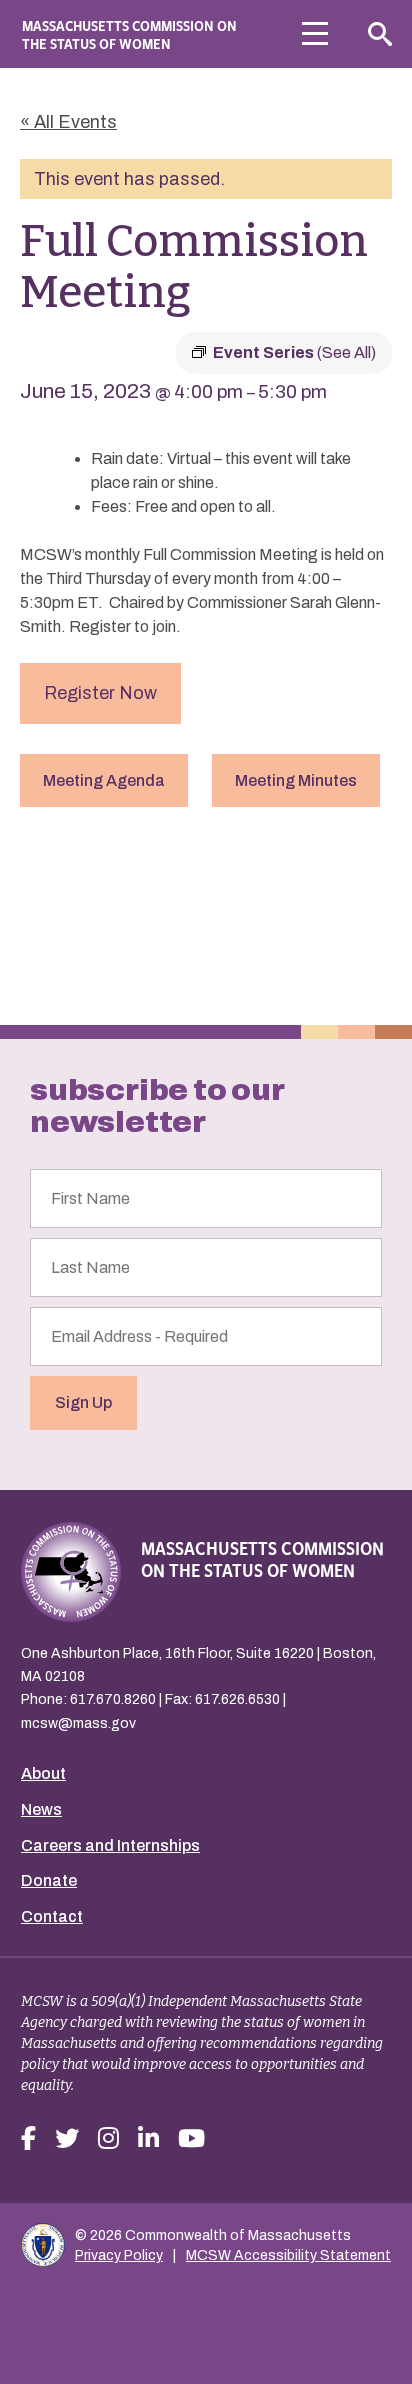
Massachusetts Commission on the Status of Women (129, 34)
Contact (52, 1916)
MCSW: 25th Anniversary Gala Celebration (329, 923)
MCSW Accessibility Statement (288, 2255)
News (41, 1809)
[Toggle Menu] (315, 34)
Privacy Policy (119, 2255)
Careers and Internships (110, 1845)
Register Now (100, 693)
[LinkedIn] (148, 2139)
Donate (49, 1880)
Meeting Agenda (104, 780)
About (43, 1773)
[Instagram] (108, 2139)
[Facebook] (28, 2139)
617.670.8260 (113, 1699)
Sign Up (83, 1402)
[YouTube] (191, 2139)
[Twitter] (67, 2139)
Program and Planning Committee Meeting (108, 915)
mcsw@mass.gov (78, 1723)
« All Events (68, 122)
